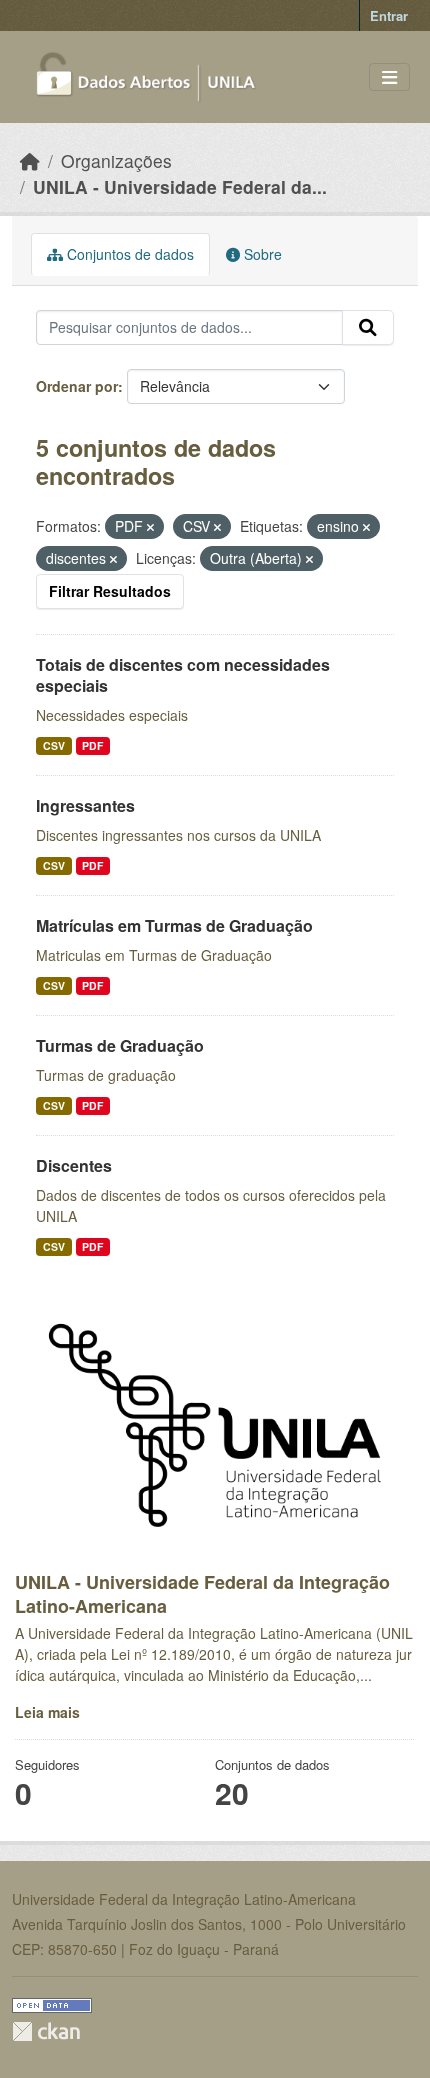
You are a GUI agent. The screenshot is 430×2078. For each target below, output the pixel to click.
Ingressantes (85, 805)
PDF (92, 745)
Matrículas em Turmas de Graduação (174, 925)
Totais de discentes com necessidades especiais (183, 675)
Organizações (116, 160)
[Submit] (368, 328)
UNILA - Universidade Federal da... (180, 186)
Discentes (74, 1165)
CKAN (46, 2031)
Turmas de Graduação (120, 1045)
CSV (54, 745)
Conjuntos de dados (128, 254)
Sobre (261, 254)
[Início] (30, 160)
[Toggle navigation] (389, 77)
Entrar (389, 15)
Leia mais (47, 1712)
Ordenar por (77, 386)
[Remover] (150, 527)
